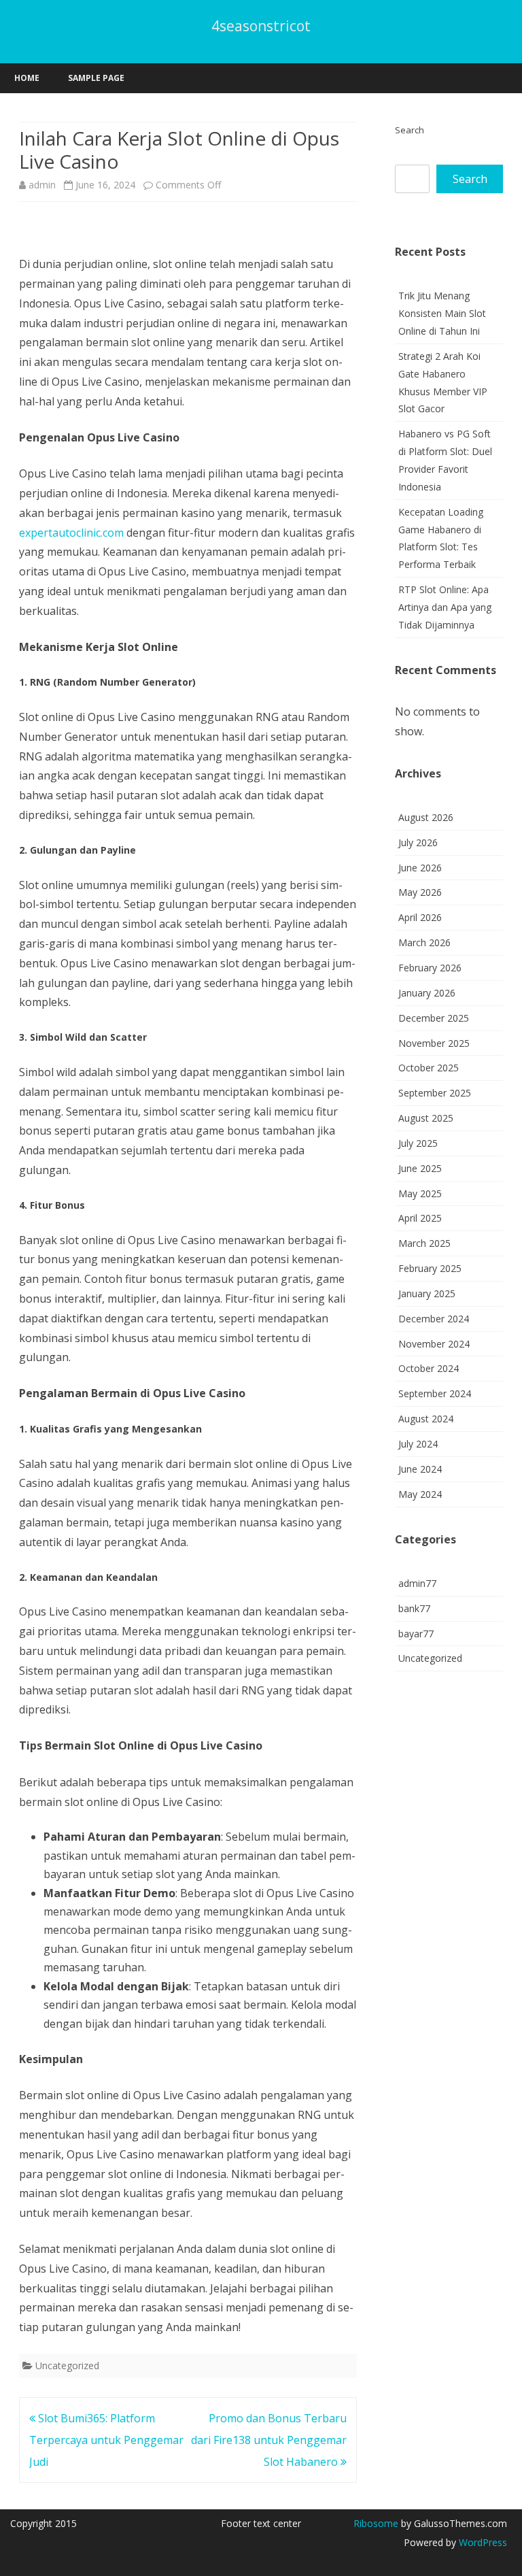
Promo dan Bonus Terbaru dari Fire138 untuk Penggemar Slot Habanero (269, 2440)
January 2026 (427, 993)
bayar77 (416, 1634)
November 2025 (434, 1043)
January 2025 (427, 1293)
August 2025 (426, 1118)
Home (27, 78)
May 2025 (420, 1193)
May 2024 (420, 1494)
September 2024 (435, 1393)
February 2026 (430, 968)
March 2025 (424, 1243)
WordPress (482, 2542)
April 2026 (420, 917)
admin (42, 185)
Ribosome (376, 2523)
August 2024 (426, 1419)
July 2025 (418, 1143)
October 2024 (429, 1368)
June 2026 (420, 868)
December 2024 (434, 1319)
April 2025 (420, 1218)
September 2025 (435, 1093)
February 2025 (430, 1268)
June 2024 (420, 1469)
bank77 (414, 1608)
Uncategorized (67, 2365)
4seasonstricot (261, 26)
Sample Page (96, 78)
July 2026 (418, 842)
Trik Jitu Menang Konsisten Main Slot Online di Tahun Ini (442, 313)
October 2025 (429, 1068)
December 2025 (434, 1018)
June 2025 (420, 1168)
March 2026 (424, 942)
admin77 (417, 1583)
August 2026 (426, 817)
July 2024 (418, 1444)
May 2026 (420, 892)
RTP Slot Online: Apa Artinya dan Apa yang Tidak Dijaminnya (445, 607)
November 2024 (434, 1344)
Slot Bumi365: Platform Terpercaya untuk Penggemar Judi (106, 2440)
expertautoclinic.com (71, 533)
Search (410, 130)
